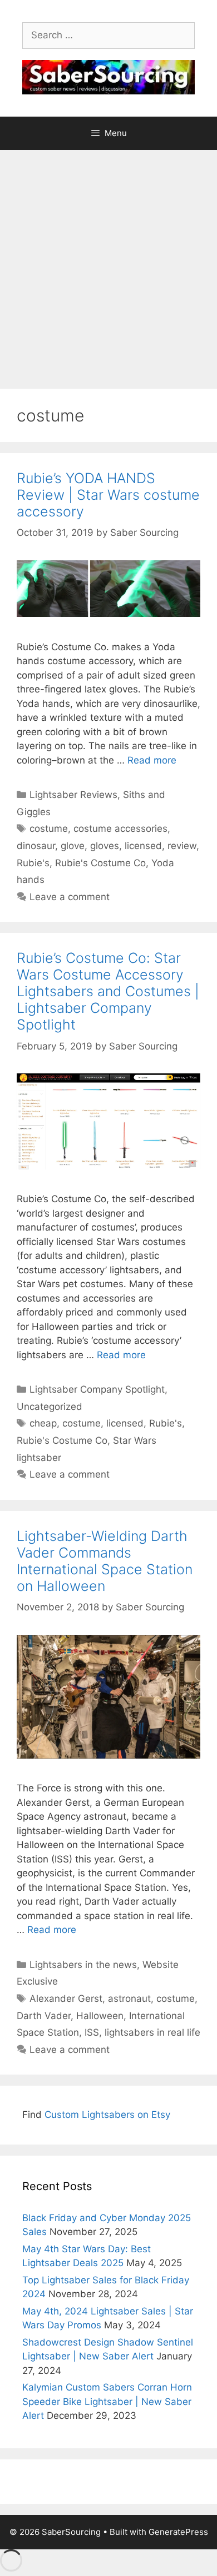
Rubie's (33, 863)
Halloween (100, 2016)
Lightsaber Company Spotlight (97, 1389)
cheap (43, 1423)
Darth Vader (44, 2016)
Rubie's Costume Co (100, 863)
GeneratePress (178, 2532)
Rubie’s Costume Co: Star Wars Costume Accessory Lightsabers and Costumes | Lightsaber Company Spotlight (108, 991)
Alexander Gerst (66, 1998)
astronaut (129, 1998)
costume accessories (120, 828)
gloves (105, 846)
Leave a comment (70, 897)
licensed (143, 846)
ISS (92, 2032)
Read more (152, 760)
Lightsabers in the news (83, 1965)
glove (73, 846)
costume (49, 828)
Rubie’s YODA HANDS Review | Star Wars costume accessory (108, 495)
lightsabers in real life (152, 2032)
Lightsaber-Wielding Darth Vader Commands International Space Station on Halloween (105, 1561)
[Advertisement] (108, 264)
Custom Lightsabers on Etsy (107, 2115)
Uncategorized (50, 1407)
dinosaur (36, 846)
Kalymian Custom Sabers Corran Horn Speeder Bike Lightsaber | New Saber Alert (107, 2401)
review (182, 846)
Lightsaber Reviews (73, 795)
